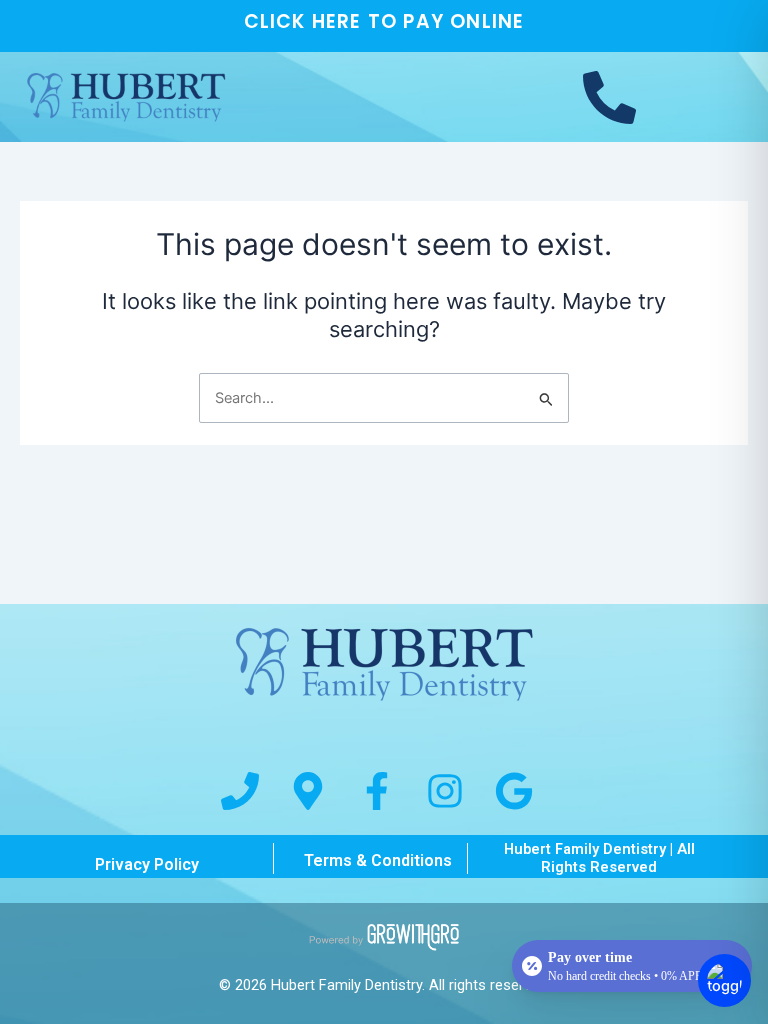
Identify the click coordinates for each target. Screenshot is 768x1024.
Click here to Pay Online (384, 21)
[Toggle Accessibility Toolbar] (724, 980)
